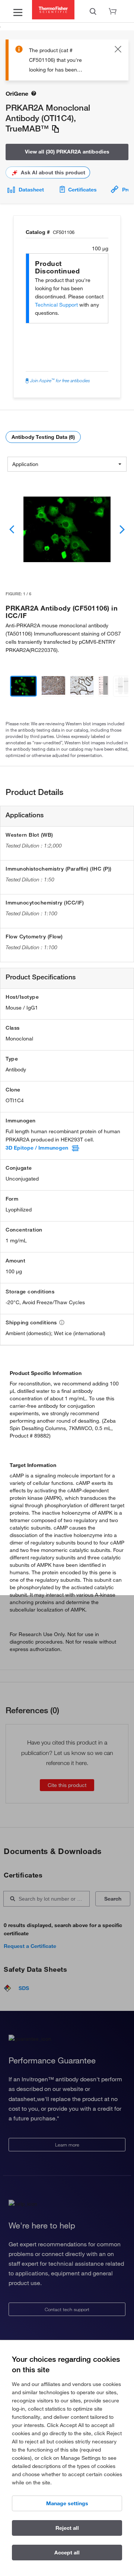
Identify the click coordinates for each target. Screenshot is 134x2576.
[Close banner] (118, 50)
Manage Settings (67, 2503)
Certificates (82, 190)
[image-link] (67, 529)
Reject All (67, 2528)
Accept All (67, 2553)
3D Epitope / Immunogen (37, 1148)
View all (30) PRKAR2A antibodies (67, 152)
